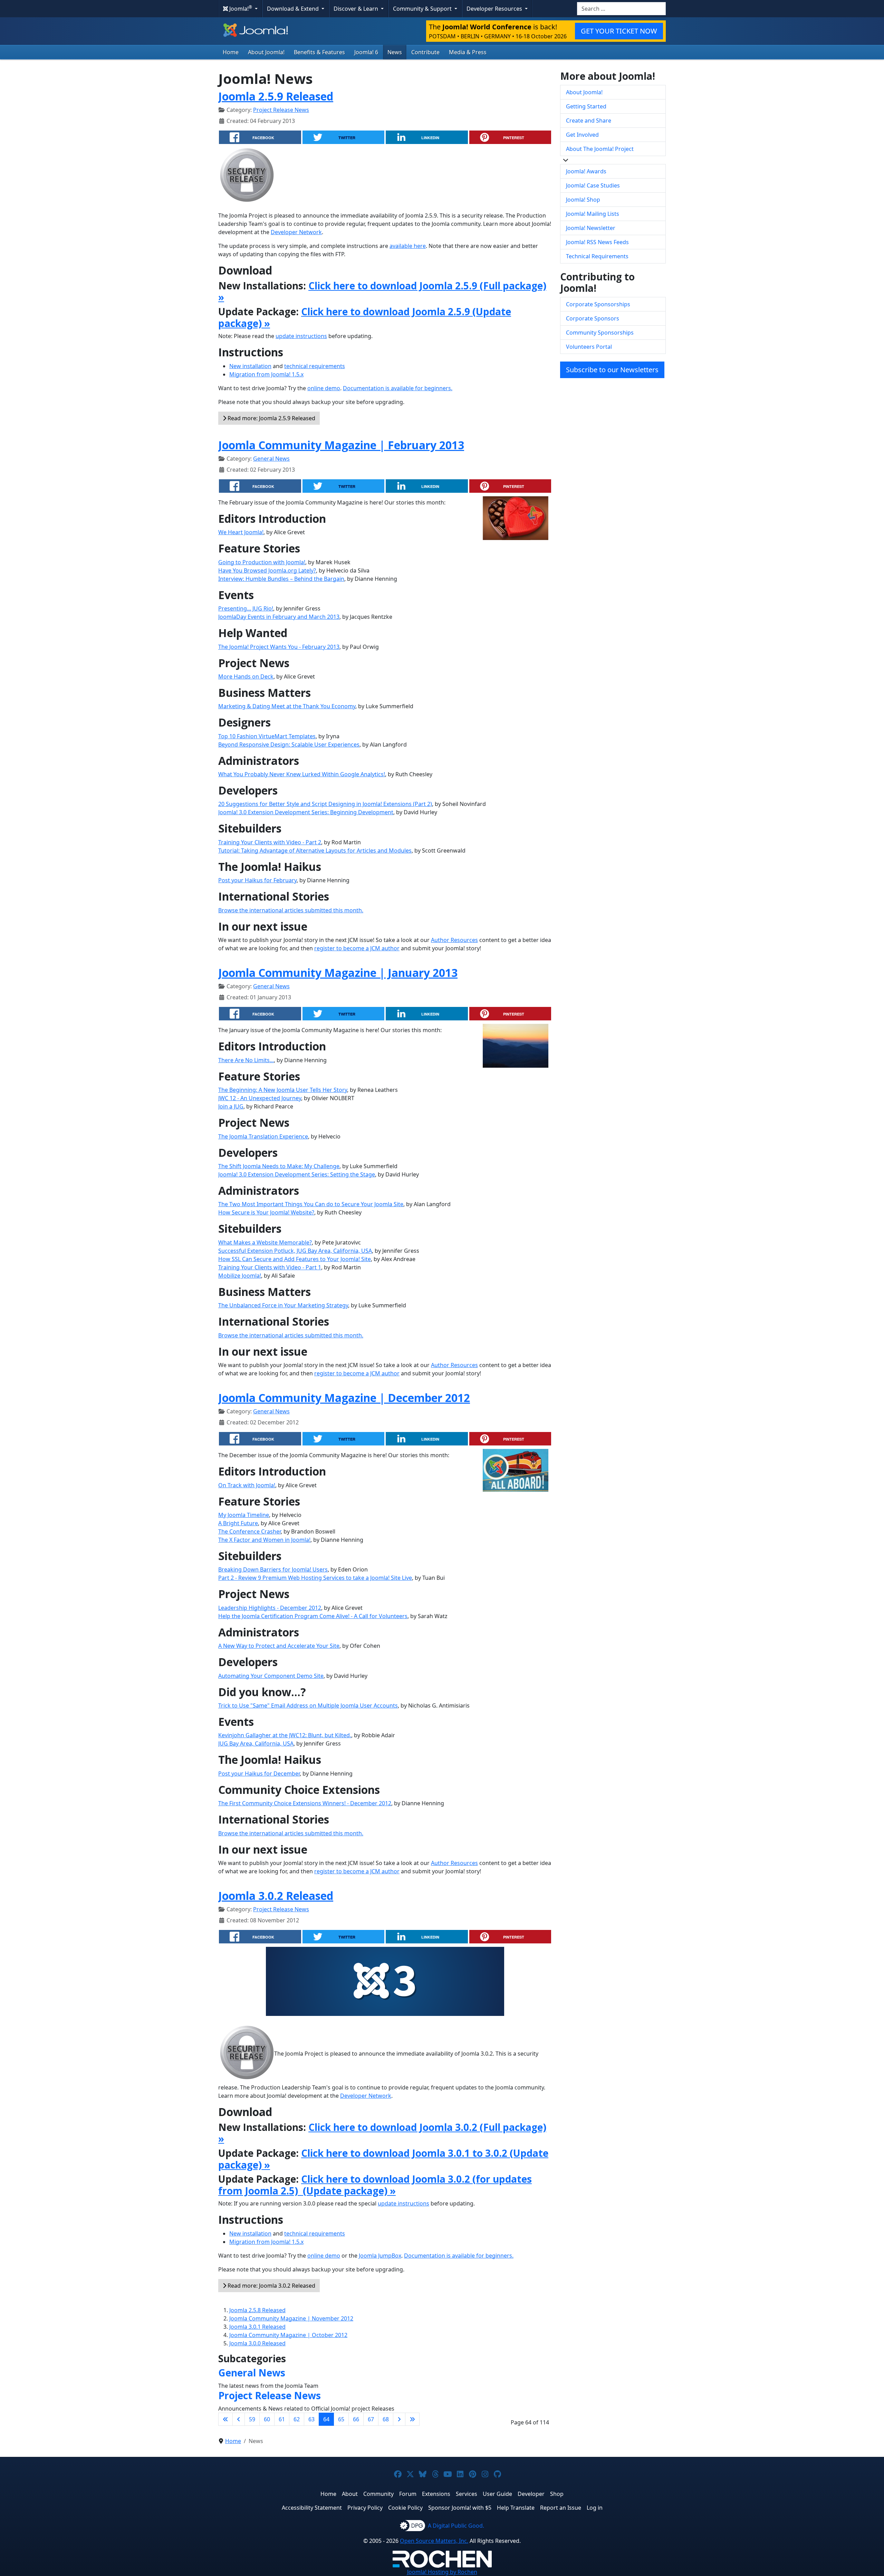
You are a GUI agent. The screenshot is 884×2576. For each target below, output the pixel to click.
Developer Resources (495, 9)
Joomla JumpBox (380, 2256)
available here (408, 246)
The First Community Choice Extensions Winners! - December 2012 (305, 1803)
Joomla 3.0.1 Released (257, 2327)
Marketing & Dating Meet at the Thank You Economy (287, 706)
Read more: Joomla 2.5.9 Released (271, 418)
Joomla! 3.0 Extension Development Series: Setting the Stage (297, 1174)
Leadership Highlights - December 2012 (270, 1608)
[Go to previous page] (239, 2419)
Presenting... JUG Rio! (246, 608)
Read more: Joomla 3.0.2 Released (271, 2286)
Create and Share (589, 121)
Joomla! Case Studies (593, 185)
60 (267, 2419)
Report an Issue (561, 2508)
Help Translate (516, 2508)
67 (371, 2419)
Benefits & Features (319, 52)
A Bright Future (238, 1523)
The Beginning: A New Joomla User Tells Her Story (283, 1090)
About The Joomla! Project (600, 149)
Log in (595, 2508)
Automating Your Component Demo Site (271, 1676)
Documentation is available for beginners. (398, 388)
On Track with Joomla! (247, 1485)
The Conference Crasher (249, 1531)
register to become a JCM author (357, 948)
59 (252, 2419)
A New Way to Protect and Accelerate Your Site (279, 1646)
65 (341, 2419)
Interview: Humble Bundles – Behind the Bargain (281, 579)
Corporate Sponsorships (598, 304)
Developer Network (296, 232)
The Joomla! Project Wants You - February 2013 (279, 647)
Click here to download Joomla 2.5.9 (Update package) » (365, 317)
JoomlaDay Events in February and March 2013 (279, 617)
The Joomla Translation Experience (263, 1136)
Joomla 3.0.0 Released (257, 2343)
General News (271, 459)
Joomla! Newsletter (591, 228)
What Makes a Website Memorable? (265, 1242)
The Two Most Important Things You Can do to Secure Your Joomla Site (311, 1204)
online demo (324, 388)
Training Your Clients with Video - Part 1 (270, 1267)
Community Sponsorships (600, 333)
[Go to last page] (412, 2419)
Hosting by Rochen (442, 2572)
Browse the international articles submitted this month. (291, 910)
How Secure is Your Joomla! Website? (266, 1212)
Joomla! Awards (586, 171)
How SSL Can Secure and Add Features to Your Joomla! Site (295, 1259)
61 (282, 2419)
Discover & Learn (357, 9)
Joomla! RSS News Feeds (597, 242)
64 (326, 2419)
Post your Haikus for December (259, 1774)
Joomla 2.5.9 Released (276, 96)
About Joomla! (266, 52)
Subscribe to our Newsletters (612, 370)
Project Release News (281, 110)
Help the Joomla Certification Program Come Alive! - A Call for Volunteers (313, 1616)
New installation (250, 366)
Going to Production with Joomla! (262, 562)
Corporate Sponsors (593, 318)
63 (311, 2419)
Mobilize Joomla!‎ (240, 1276)
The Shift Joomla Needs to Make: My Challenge (279, 1166)
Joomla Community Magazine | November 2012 (291, 2318)
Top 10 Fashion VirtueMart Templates (267, 736)
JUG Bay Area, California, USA (256, 1743)
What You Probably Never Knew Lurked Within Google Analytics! (302, 774)
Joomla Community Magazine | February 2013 (341, 445)
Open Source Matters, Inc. (434, 2541)
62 (297, 2419)
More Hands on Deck (246, 676)
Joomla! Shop (583, 200)
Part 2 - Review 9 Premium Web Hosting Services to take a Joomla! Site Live (315, 1578)
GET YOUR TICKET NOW (619, 31)
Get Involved (582, 135)
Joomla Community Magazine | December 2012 (344, 1398)
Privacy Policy (365, 2508)
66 (356, 2419)
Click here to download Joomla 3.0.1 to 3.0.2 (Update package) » (383, 2159)
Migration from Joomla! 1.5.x (266, 374)
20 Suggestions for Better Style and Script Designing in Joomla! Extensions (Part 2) (325, 804)
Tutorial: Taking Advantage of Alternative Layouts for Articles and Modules (315, 850)
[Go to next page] (399, 2419)
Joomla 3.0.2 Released (276, 1896)
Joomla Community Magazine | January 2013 (338, 973)
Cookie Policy (405, 2508)
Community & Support (423, 9)
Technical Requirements (597, 256)
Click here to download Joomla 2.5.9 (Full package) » (382, 291)
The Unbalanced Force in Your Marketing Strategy (283, 1305)
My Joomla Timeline (244, 1515)
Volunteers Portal (589, 347)
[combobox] (621, 9)
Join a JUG (231, 1106)
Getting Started (586, 106)
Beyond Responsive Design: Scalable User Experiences (289, 744)
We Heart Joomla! (241, 532)
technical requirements (315, 366)
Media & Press (468, 52)
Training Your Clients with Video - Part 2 (270, 842)
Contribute (425, 52)
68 (386, 2419)
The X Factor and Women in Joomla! (264, 1540)
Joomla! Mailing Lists (593, 214)
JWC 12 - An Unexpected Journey (260, 1098)
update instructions (301, 336)
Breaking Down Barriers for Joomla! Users (273, 1569)
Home (231, 52)
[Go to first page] (225, 2419)
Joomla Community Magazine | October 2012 (288, 2335)
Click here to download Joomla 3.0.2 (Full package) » (382, 2133)
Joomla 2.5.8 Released (257, 2310)
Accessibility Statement (312, 2508)
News (395, 52)
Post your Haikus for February (257, 880)
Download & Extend (294, 9)
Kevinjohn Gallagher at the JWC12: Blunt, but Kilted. (285, 1735)
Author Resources (454, 940)
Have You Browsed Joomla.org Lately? (267, 570)
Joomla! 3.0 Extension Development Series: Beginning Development (306, 812)
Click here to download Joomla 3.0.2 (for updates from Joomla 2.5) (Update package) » (375, 2185)
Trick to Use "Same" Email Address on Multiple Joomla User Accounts (308, 1705)
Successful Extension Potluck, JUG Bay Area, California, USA (295, 1251)
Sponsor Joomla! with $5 (460, 2508)
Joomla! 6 (366, 52)
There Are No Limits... (246, 1060)
